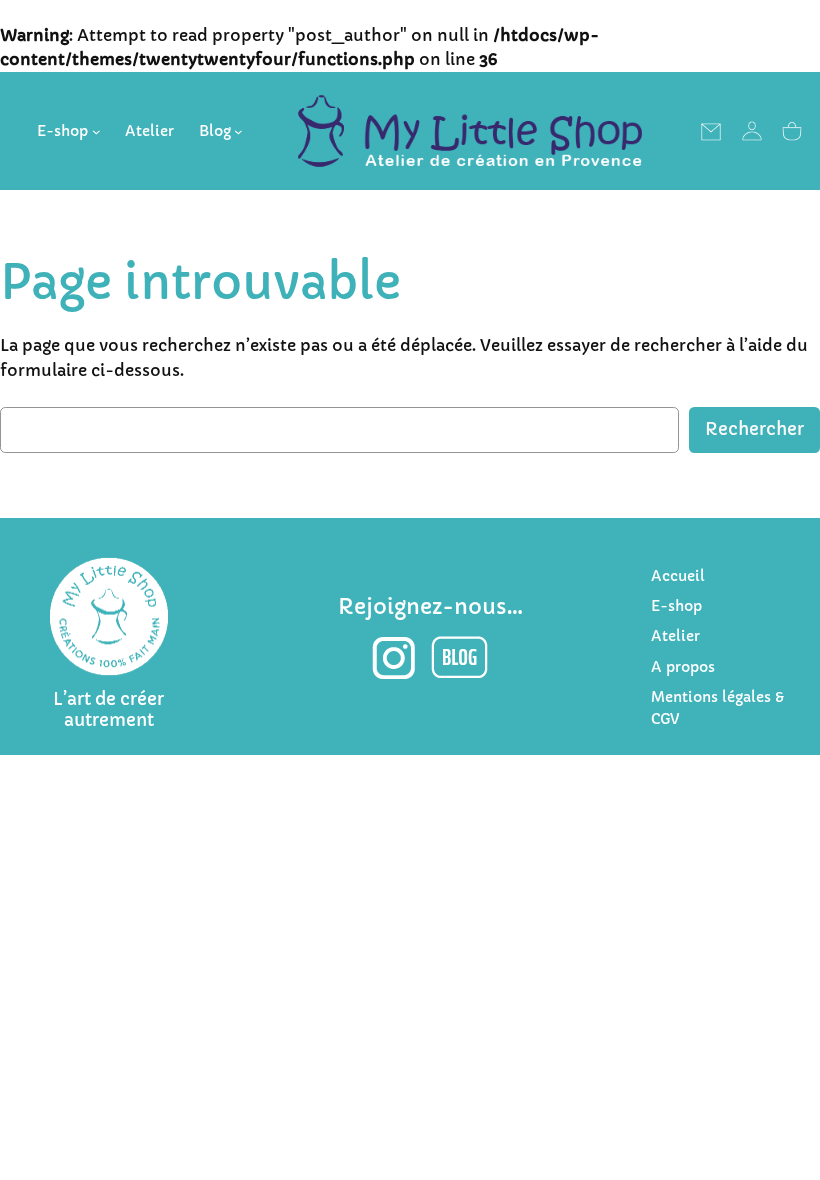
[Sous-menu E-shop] (96, 131)
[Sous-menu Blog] (238, 131)
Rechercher (754, 429)
